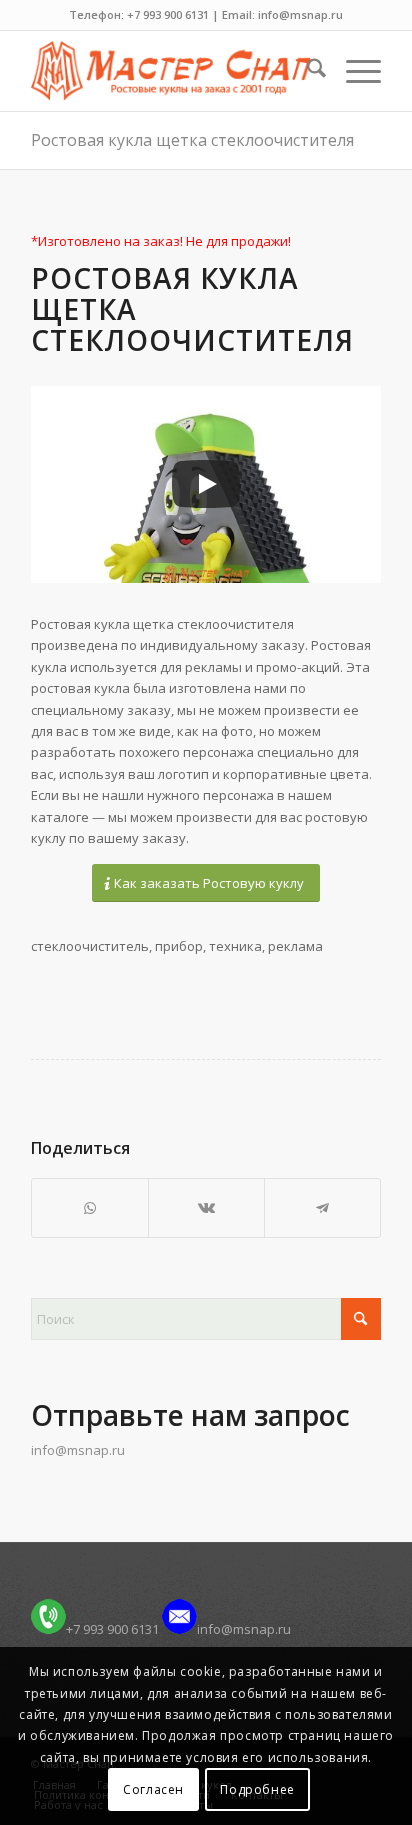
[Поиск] (306, 71)
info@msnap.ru (78, 1450)
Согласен (153, 1789)
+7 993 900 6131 (112, 1629)
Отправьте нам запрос (190, 1415)
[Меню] (353, 71)
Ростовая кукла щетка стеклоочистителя (192, 140)
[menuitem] (306, 71)
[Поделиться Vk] (206, 1208)
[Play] (206, 484)
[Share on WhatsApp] (90, 1208)
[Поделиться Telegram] (322, 1208)
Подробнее (257, 1789)
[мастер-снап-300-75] (171, 71)
